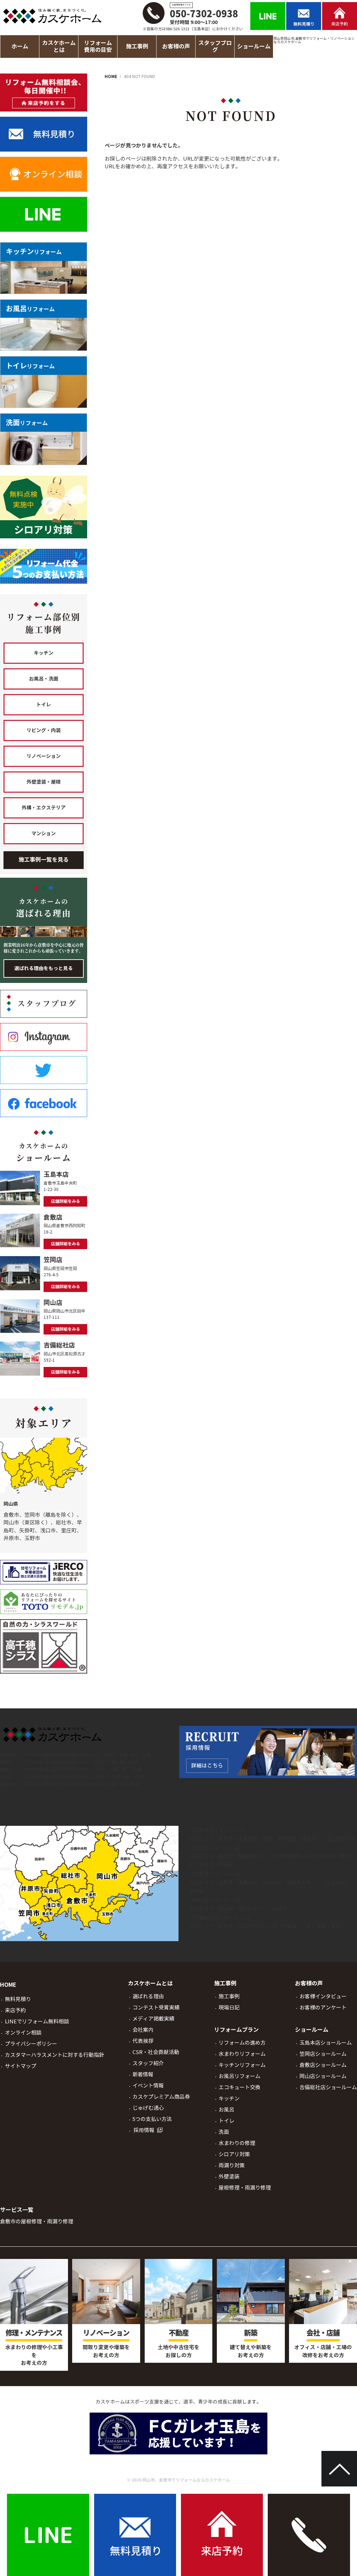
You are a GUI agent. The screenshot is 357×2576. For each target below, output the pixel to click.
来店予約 (15, 2010)
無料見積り (18, 1999)
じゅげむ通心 (148, 2108)
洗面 (224, 2132)
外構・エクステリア (44, 808)
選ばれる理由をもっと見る (44, 968)
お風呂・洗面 (44, 679)
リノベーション (44, 756)
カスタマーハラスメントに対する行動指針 (55, 2055)
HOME (8, 1985)
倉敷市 (226, 1839)
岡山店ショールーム (216, 1900)
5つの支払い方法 (152, 2119)
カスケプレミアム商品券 (161, 2097)
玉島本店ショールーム (219, 1830)
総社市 (226, 1927)
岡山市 (226, 1909)
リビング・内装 (44, 730)
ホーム (20, 47)
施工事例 (229, 1996)
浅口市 (333, 1839)
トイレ (44, 705)
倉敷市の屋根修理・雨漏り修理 (37, 2221)
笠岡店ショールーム (216, 1847)
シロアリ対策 (234, 2154)
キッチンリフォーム (242, 2065)
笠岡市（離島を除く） (243, 1856)
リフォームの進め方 (242, 2043)
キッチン (44, 653)
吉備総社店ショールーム (221, 1918)
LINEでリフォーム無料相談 (37, 2021)
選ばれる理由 (148, 1996)
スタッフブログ (215, 46)
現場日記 (229, 2008)
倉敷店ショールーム (216, 1874)
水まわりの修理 (237, 2143)
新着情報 (143, 2074)
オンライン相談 (23, 2033)
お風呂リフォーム (240, 2076)
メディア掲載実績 (153, 2019)
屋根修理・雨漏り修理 (245, 2188)
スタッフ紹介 (148, 2063)
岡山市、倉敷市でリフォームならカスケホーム (186, 2480)
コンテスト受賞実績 (156, 2008)
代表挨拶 (143, 2041)
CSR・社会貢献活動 (156, 2052)
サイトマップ (21, 2066)
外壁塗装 (229, 2177)
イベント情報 (148, 2086)
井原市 (206, 1865)
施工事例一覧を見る (44, 860)
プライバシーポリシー (31, 2044)
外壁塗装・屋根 (44, 782)
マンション (44, 833)
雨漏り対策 (232, 2165)
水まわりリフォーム (242, 2054)
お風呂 (226, 2110)
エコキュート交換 (240, 2087)
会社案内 (143, 2030)
